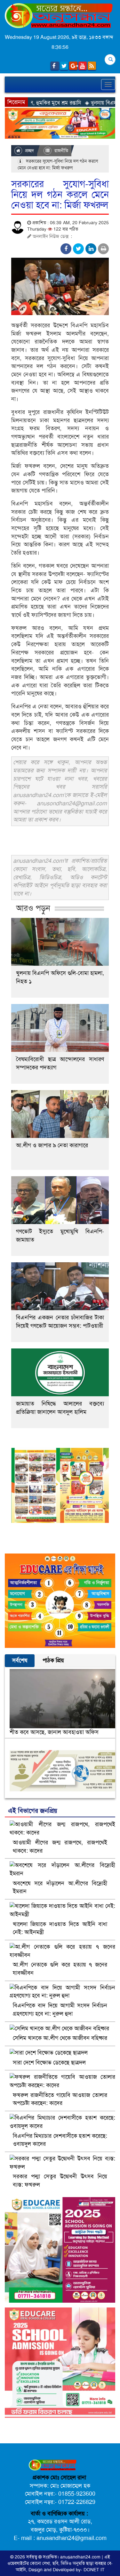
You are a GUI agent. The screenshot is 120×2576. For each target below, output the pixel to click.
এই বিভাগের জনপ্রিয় (33, 1811)
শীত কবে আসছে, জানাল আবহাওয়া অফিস (54, 1732)
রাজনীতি (61, 151)
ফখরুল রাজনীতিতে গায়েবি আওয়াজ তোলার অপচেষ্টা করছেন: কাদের (60, 2099)
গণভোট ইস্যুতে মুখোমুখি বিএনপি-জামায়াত (60, 1236)
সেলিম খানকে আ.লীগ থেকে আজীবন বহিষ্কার (60, 2038)
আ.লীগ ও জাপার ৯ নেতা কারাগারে (52, 1145)
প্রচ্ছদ (29, 151)
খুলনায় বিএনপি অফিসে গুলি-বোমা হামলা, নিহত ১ (60, 977)
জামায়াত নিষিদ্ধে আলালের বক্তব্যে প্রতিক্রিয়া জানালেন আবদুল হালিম (60, 1408)
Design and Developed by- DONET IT (67, 2570)
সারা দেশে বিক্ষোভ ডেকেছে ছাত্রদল (49, 2063)
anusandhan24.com (81, 2557)
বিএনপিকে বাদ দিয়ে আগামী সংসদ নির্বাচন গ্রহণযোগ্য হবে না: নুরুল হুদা (60, 2010)
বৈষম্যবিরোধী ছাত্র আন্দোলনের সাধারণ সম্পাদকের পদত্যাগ (60, 1063)
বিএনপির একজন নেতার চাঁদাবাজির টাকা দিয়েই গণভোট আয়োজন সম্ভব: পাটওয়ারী (60, 1322)
